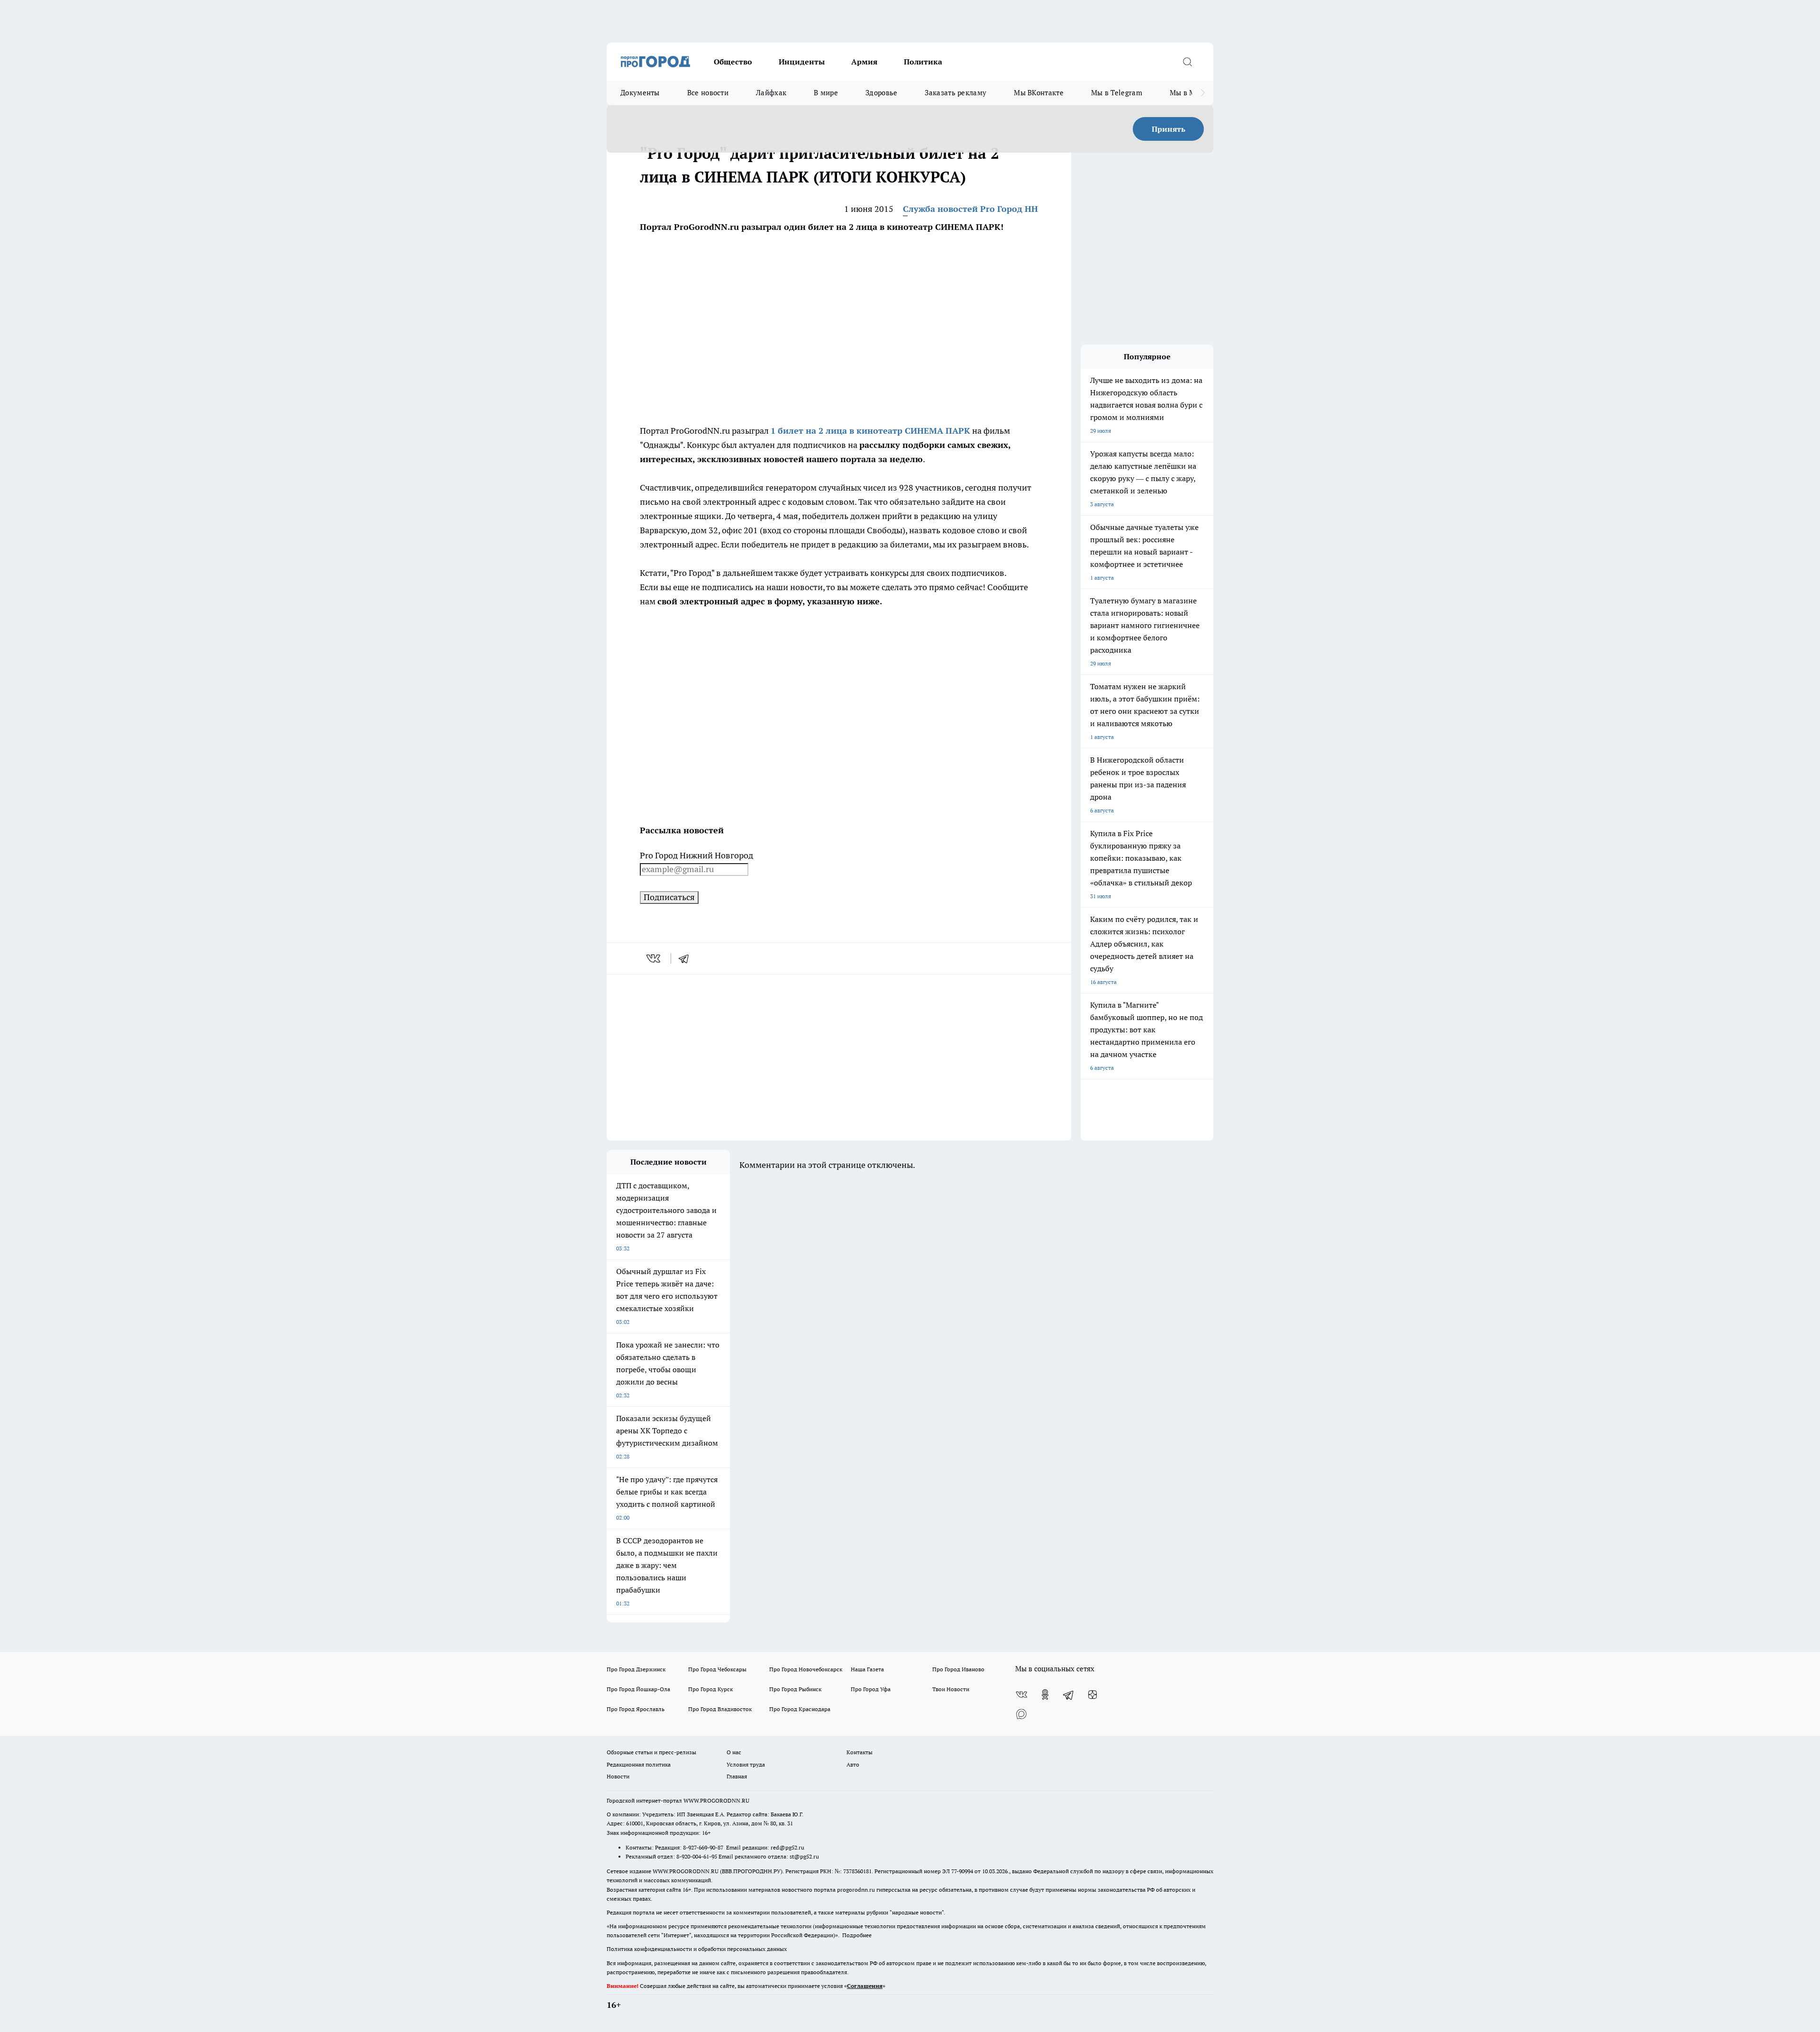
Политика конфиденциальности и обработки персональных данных (697, 1949)
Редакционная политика (639, 1764)
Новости (618, 1776)
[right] (1203, 93)
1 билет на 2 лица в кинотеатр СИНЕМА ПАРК (870, 431)
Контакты (860, 1752)
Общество (733, 62)
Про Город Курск (710, 1689)
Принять (1169, 129)
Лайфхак (771, 93)
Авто (853, 1764)
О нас (734, 1752)
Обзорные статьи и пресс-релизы (651, 1752)
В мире (826, 93)
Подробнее (857, 1935)
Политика (923, 62)
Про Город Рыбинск (795, 1689)
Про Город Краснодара (800, 1709)
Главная (737, 1776)
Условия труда (746, 1764)
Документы (640, 93)
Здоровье (881, 93)
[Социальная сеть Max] (1021, 1713)
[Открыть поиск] (1187, 62)
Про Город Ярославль (636, 1709)
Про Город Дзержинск (636, 1669)
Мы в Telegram (1117, 93)
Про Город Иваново (958, 1669)
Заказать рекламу (955, 93)
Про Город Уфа (871, 1689)
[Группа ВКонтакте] (1021, 1695)
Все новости (708, 93)
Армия (864, 62)
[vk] (654, 958)
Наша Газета (867, 1669)
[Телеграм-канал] (1069, 1695)
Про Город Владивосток (720, 1709)
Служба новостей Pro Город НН (970, 209)
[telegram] (687, 958)
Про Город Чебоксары (717, 1669)
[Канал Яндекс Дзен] (1092, 1695)
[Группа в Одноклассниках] (1045, 1695)
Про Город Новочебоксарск (806, 1669)
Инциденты (802, 62)
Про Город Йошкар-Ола (638, 1689)
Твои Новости (951, 1689)
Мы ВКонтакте (1039, 93)
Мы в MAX (1188, 93)
